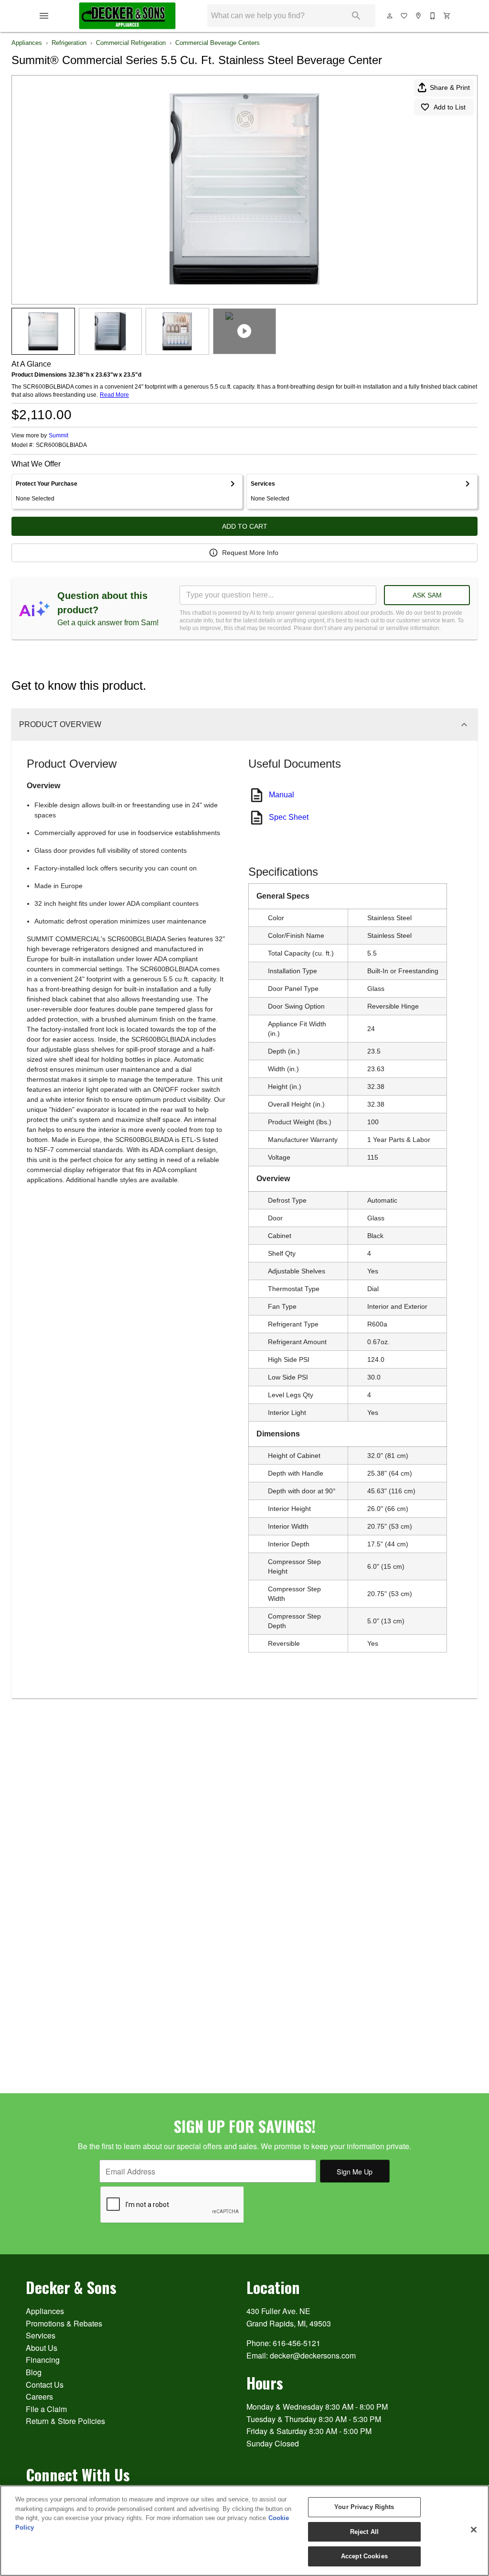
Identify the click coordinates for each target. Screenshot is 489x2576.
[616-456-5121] (433, 16)
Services (41, 2335)
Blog (34, 2372)
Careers (39, 2397)
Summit (58, 435)
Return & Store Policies (65, 2421)
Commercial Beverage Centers (218, 43)
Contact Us (45, 2385)
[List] (404, 16)
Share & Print (450, 87)
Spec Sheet (289, 817)
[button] (44, 16)
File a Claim (46, 2409)
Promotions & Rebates (64, 2323)
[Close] (474, 2530)
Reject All (364, 2532)
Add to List (450, 107)
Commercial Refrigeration (131, 43)
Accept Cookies (364, 2556)
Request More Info (250, 553)
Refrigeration (69, 43)
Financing (43, 2360)
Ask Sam (427, 595)
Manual (282, 795)
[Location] (419, 16)
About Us (42, 2348)
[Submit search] (356, 16)
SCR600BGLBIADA (61, 445)
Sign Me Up (355, 2171)
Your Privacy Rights (364, 2507)
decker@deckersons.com (313, 2355)
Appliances (27, 43)
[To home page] (127, 16)
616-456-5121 (297, 2343)
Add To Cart (245, 526)
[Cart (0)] (447, 16)
